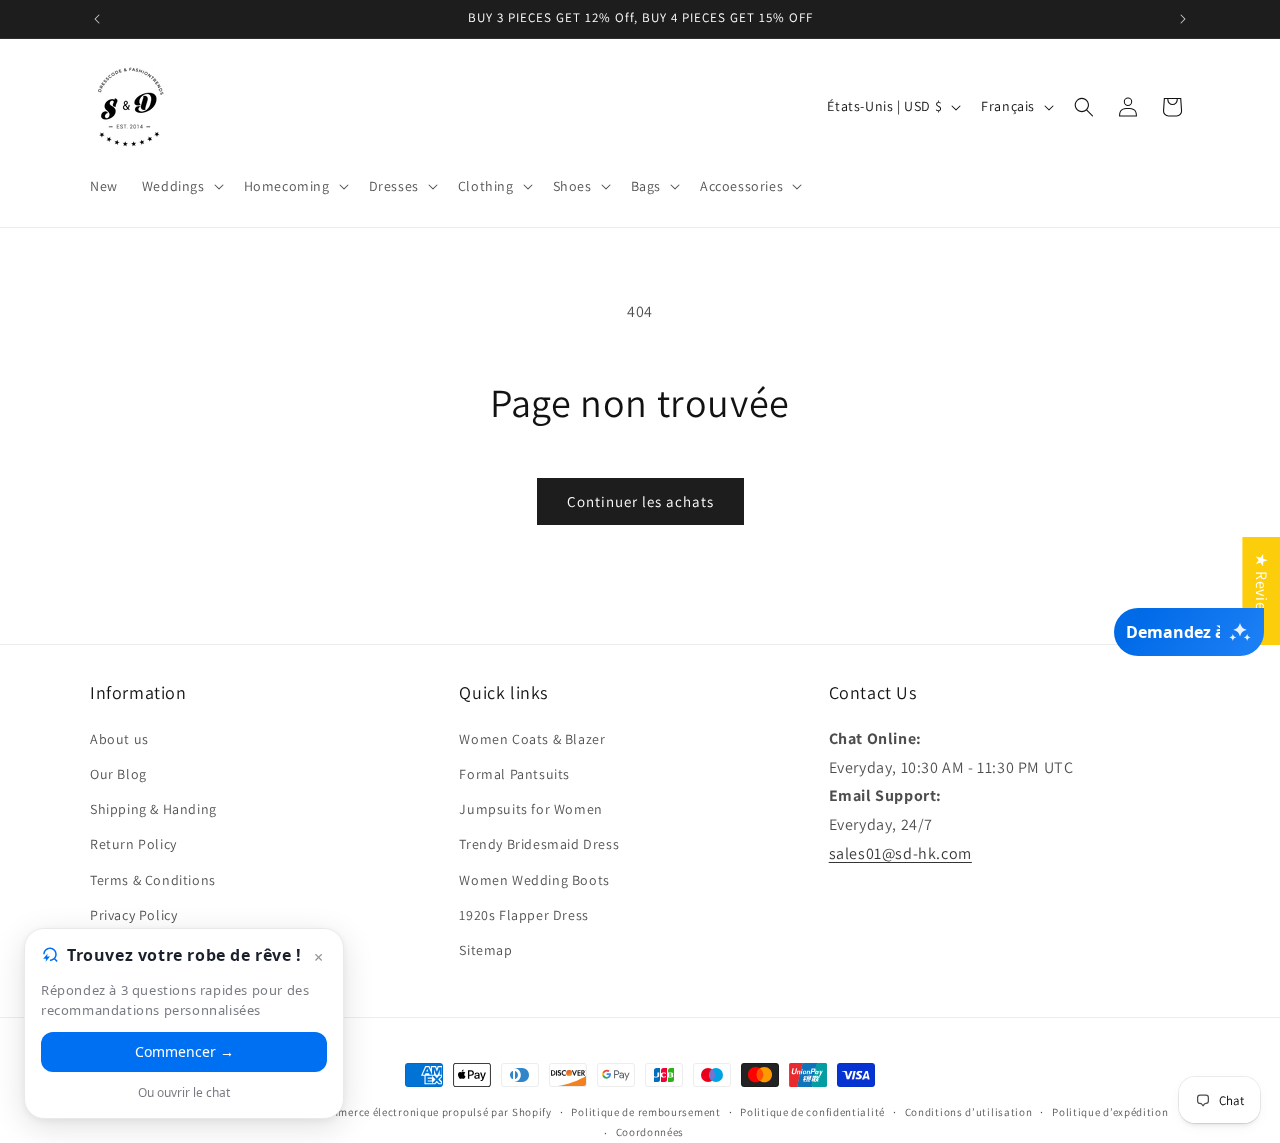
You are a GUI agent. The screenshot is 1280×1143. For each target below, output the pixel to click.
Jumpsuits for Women (530, 808)
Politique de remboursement (645, 1112)
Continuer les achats (640, 501)
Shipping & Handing (153, 808)
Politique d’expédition (1110, 1112)
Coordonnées (650, 1132)
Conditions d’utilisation (969, 1112)
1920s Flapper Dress (523, 914)
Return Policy (133, 843)
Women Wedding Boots (534, 879)
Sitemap (485, 949)
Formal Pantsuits (514, 773)
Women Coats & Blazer (532, 738)
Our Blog (118, 773)
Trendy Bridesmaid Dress (539, 843)
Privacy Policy (133, 914)
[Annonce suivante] (1183, 19)
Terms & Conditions (153, 879)
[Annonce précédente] (97, 19)
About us (119, 738)
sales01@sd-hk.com (900, 852)
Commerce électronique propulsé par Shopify (433, 1112)
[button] (181, 186)
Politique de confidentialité (812, 1112)
